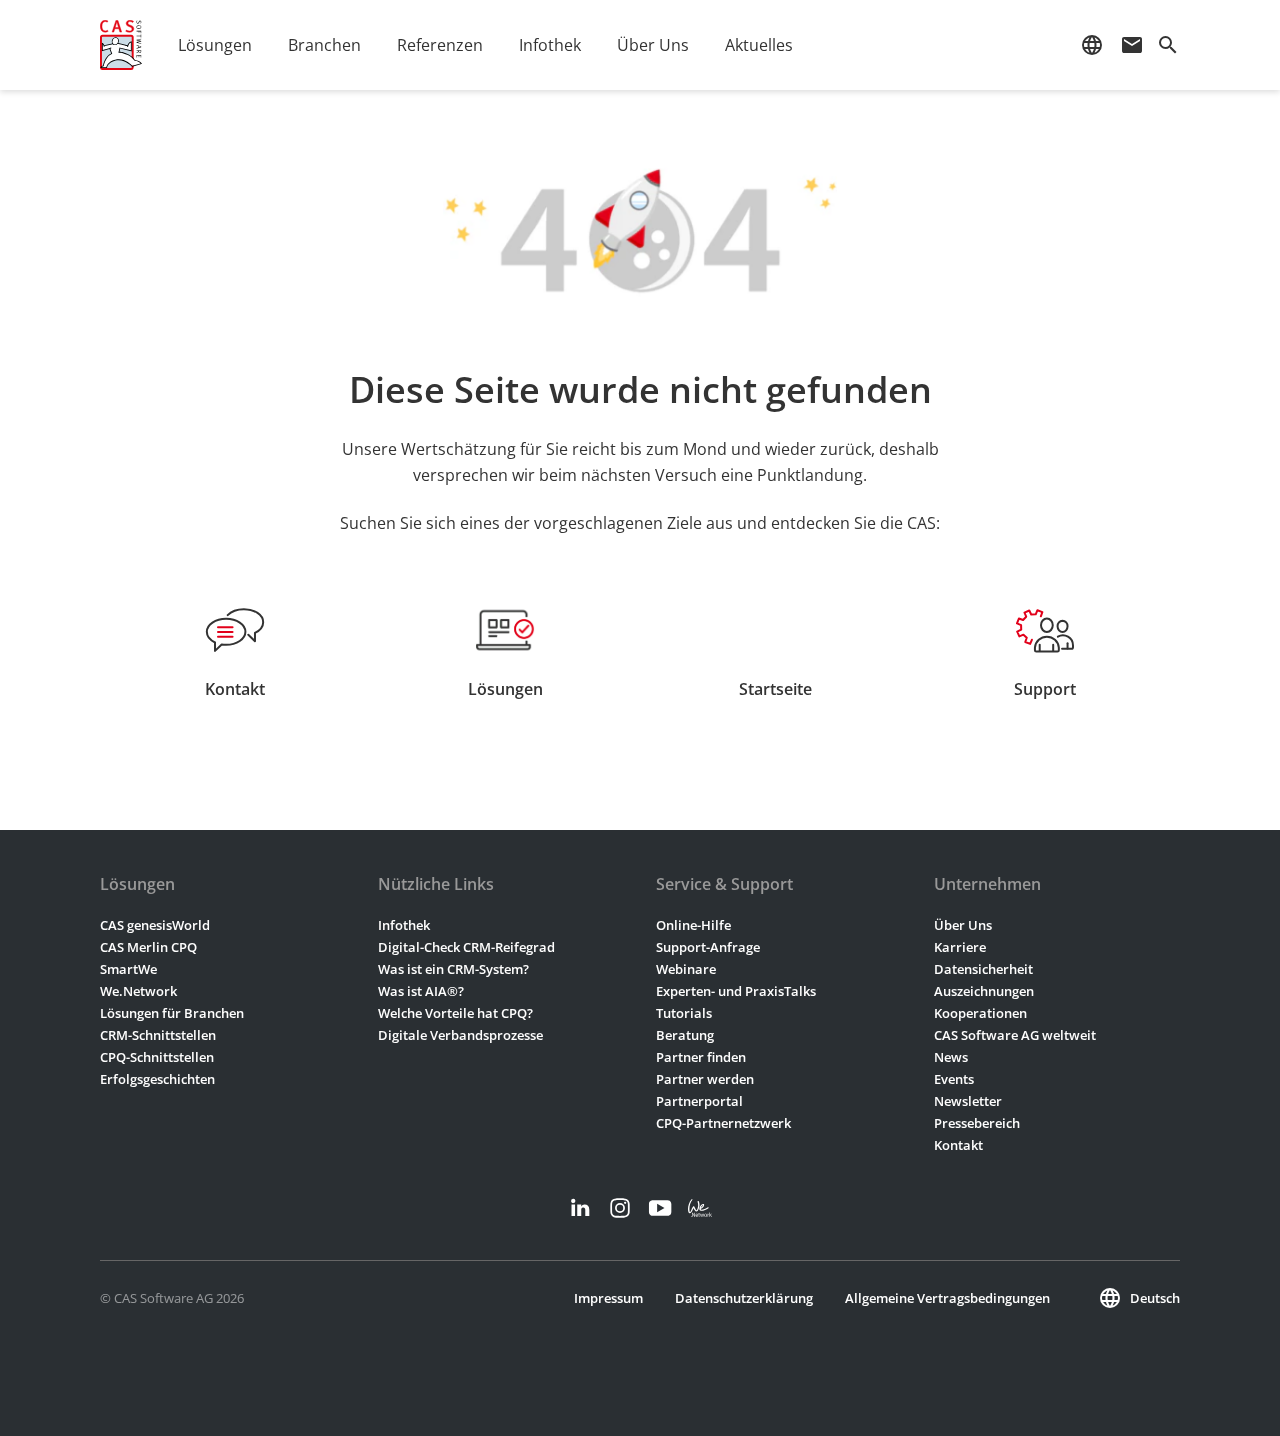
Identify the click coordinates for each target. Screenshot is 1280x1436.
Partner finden (701, 1057)
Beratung (685, 1035)
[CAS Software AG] (121, 45)
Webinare (686, 969)
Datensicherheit (983, 969)
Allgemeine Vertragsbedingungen (947, 1298)
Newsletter (968, 1101)
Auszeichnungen (984, 991)
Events (954, 1079)
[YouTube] (660, 1208)
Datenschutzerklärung (744, 1298)
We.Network (138, 991)
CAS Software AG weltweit (1015, 1035)
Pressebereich (977, 1123)
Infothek (404, 925)
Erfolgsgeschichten (157, 1079)
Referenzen (440, 45)
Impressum (608, 1298)
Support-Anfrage (708, 947)
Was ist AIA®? (421, 991)
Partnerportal (699, 1101)
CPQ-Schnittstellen (157, 1057)
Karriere (960, 947)
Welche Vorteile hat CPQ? (455, 1013)
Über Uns (963, 925)
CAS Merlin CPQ (148, 947)
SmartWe (128, 969)
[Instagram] (620, 1208)
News (951, 1057)
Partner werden (705, 1079)
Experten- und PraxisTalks (736, 991)
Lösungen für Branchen (172, 1013)
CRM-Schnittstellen (158, 1035)
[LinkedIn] (580, 1208)
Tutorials (684, 1013)
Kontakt (958, 1145)
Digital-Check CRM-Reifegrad (466, 947)
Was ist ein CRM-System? (453, 969)
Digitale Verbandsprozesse (460, 1035)
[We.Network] (700, 1208)
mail (1132, 45)
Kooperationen (980, 1013)
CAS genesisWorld (155, 925)
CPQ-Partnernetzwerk (723, 1123)
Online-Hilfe (693, 925)
